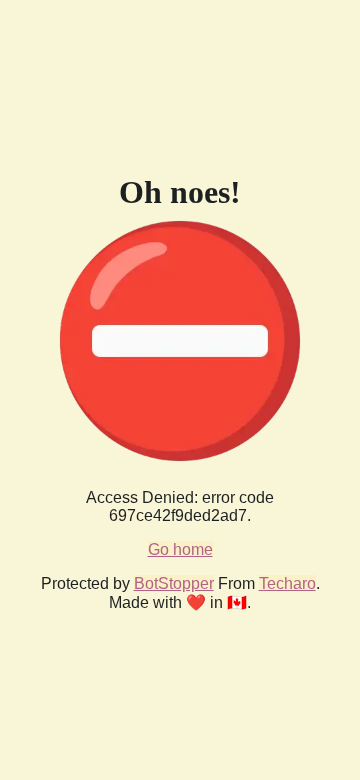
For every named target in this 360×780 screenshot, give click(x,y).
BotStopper (174, 583)
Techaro (287, 583)
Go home (180, 549)
